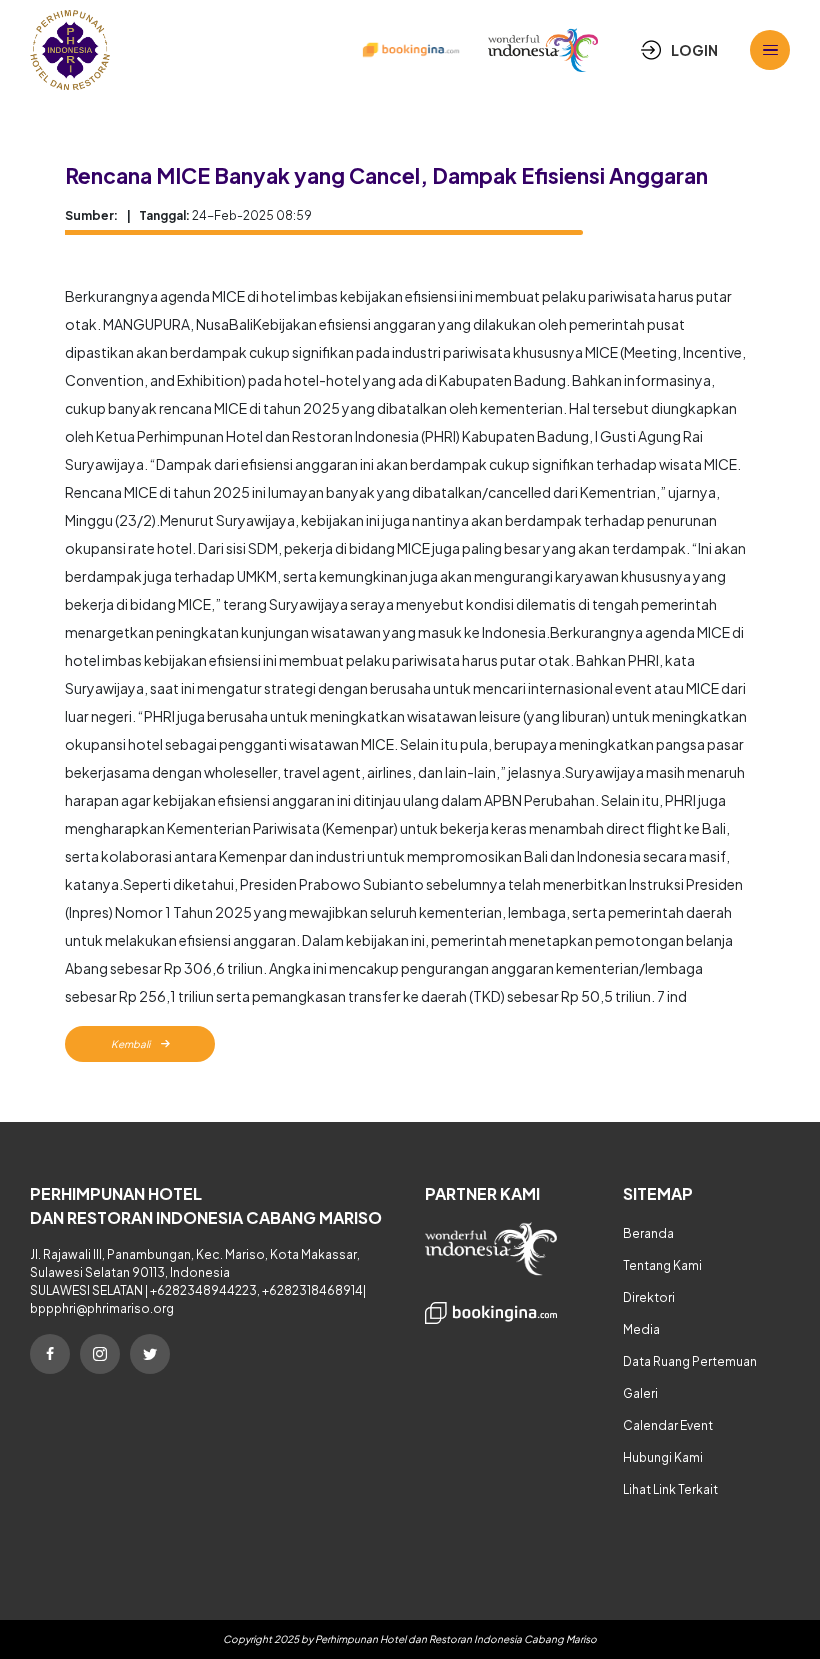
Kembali (131, 1044)
